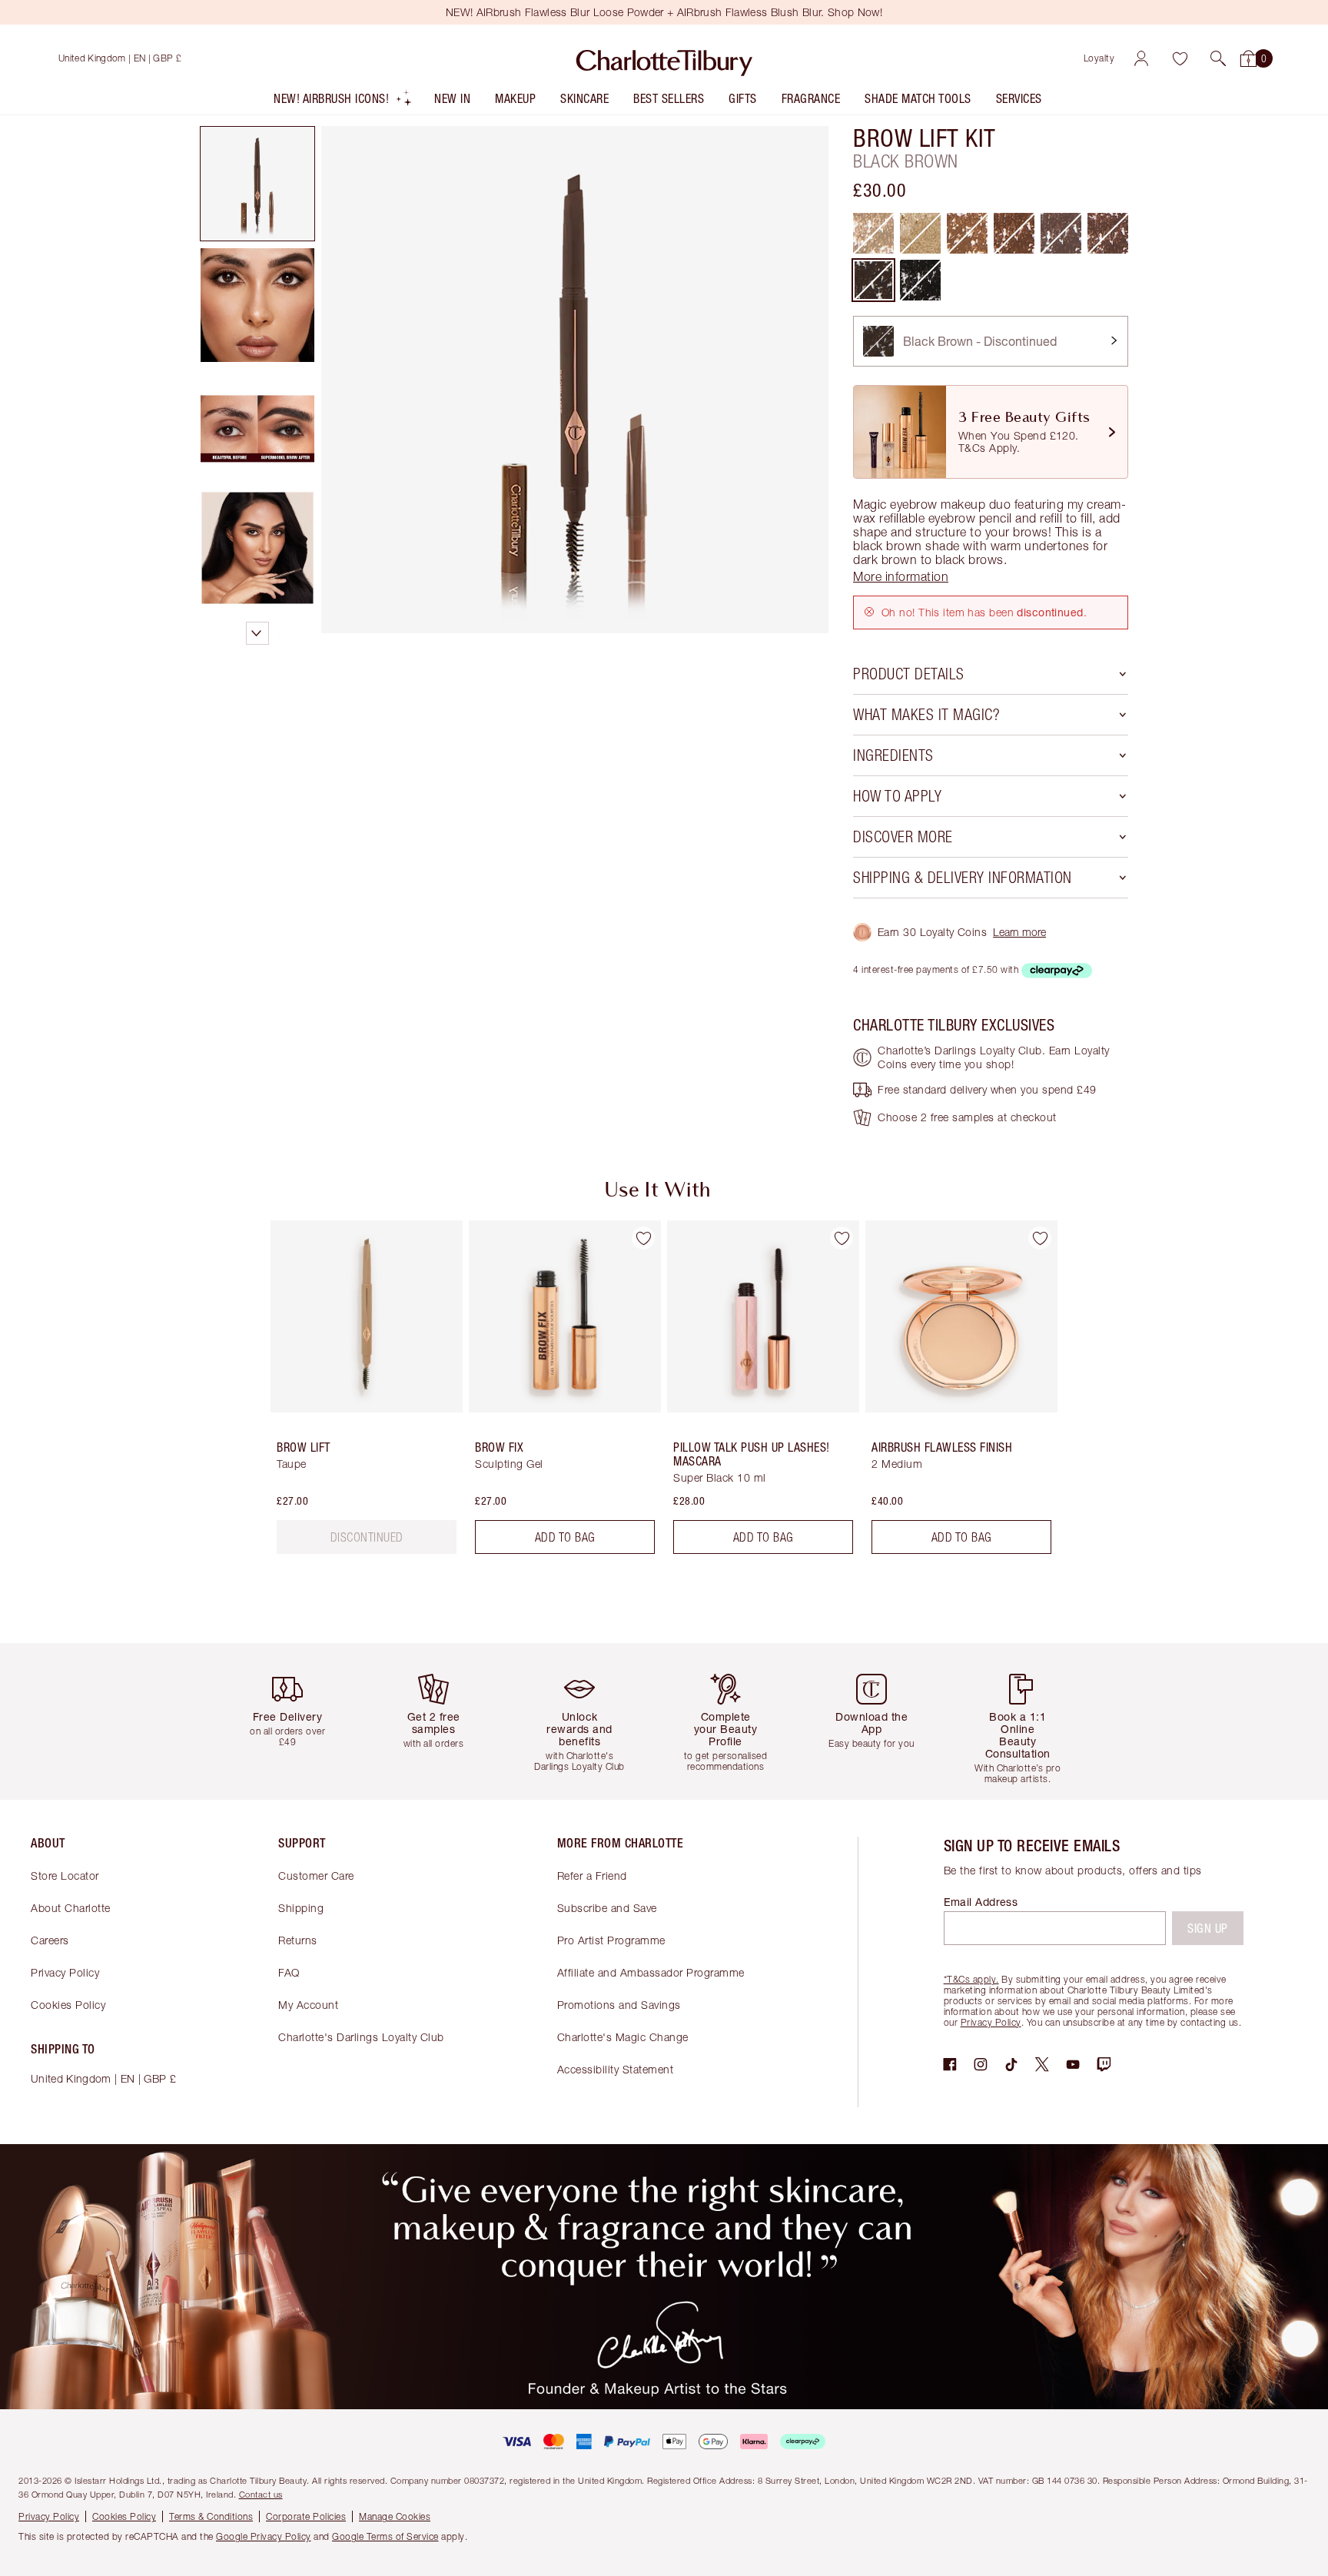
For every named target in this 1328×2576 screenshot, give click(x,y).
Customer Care (316, 1876)
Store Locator (65, 1876)
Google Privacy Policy (264, 2536)
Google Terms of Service (385, 2536)
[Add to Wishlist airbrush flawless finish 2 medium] (1040, 1238)
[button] (1218, 58)
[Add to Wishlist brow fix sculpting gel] (643, 1238)
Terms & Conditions (211, 2516)
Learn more (1019, 932)
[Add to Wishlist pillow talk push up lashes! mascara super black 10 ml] (842, 1238)
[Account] (1141, 58)
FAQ (289, 1972)
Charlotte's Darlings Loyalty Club (361, 2037)
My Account (308, 2005)
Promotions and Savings (619, 2005)
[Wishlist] (1180, 58)
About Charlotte (71, 1908)
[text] (367, 1537)
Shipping (301, 1908)
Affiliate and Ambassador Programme (651, 1972)
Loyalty (1099, 58)
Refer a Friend (592, 1876)
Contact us (261, 2494)
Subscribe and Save (607, 1908)
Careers (50, 1940)
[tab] (257, 184)
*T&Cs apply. (971, 1979)
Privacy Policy (65, 1972)
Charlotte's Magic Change (623, 2037)
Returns (298, 1940)
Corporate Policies (306, 2516)
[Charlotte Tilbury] (664, 58)
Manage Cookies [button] (395, 2516)
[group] (356, 1393)
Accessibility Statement (616, 2069)
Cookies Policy (68, 2005)
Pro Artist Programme (611, 1940)
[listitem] (343, 102)
